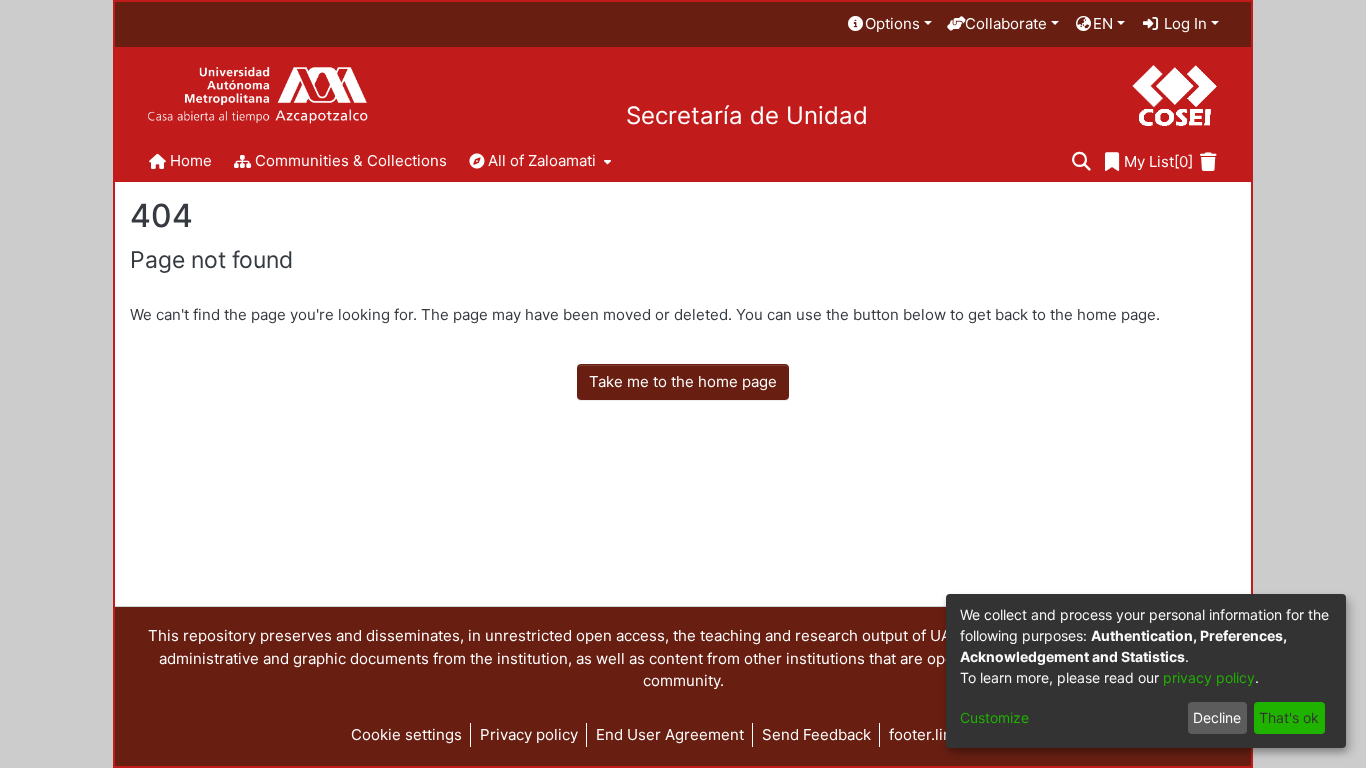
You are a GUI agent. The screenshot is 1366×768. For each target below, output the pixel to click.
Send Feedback (816, 734)
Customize (994, 717)
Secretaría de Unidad (747, 116)
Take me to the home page (683, 381)
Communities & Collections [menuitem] (351, 160)
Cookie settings (406, 734)
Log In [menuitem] (1183, 23)
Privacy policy (529, 734)
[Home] (257, 95)
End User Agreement (670, 734)
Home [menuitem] (191, 160)
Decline (1217, 717)
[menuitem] (889, 24)
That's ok (1289, 717)
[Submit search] (1081, 162)
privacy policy (1209, 677)
